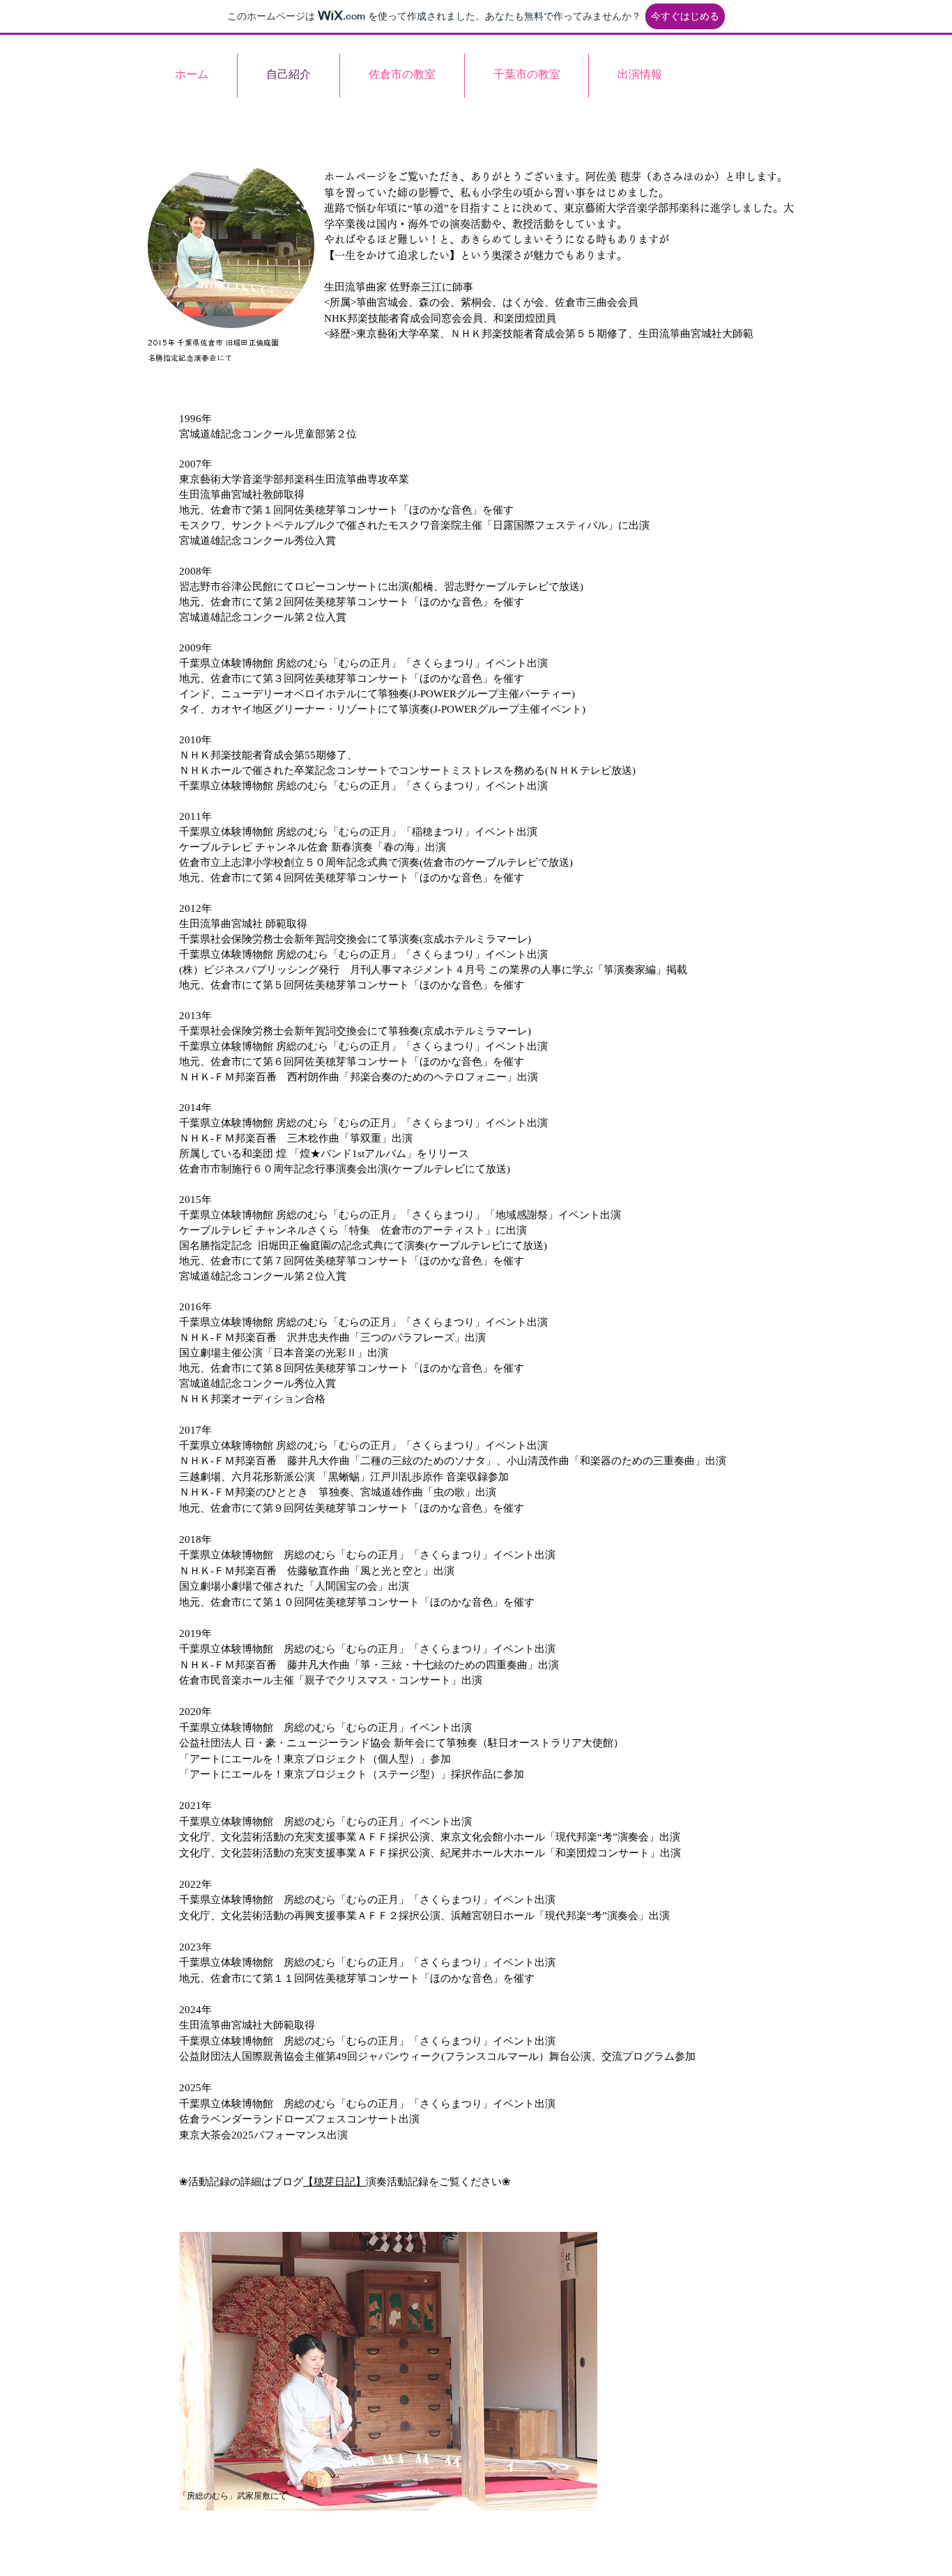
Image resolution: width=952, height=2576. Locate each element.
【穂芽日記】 (335, 2182)
